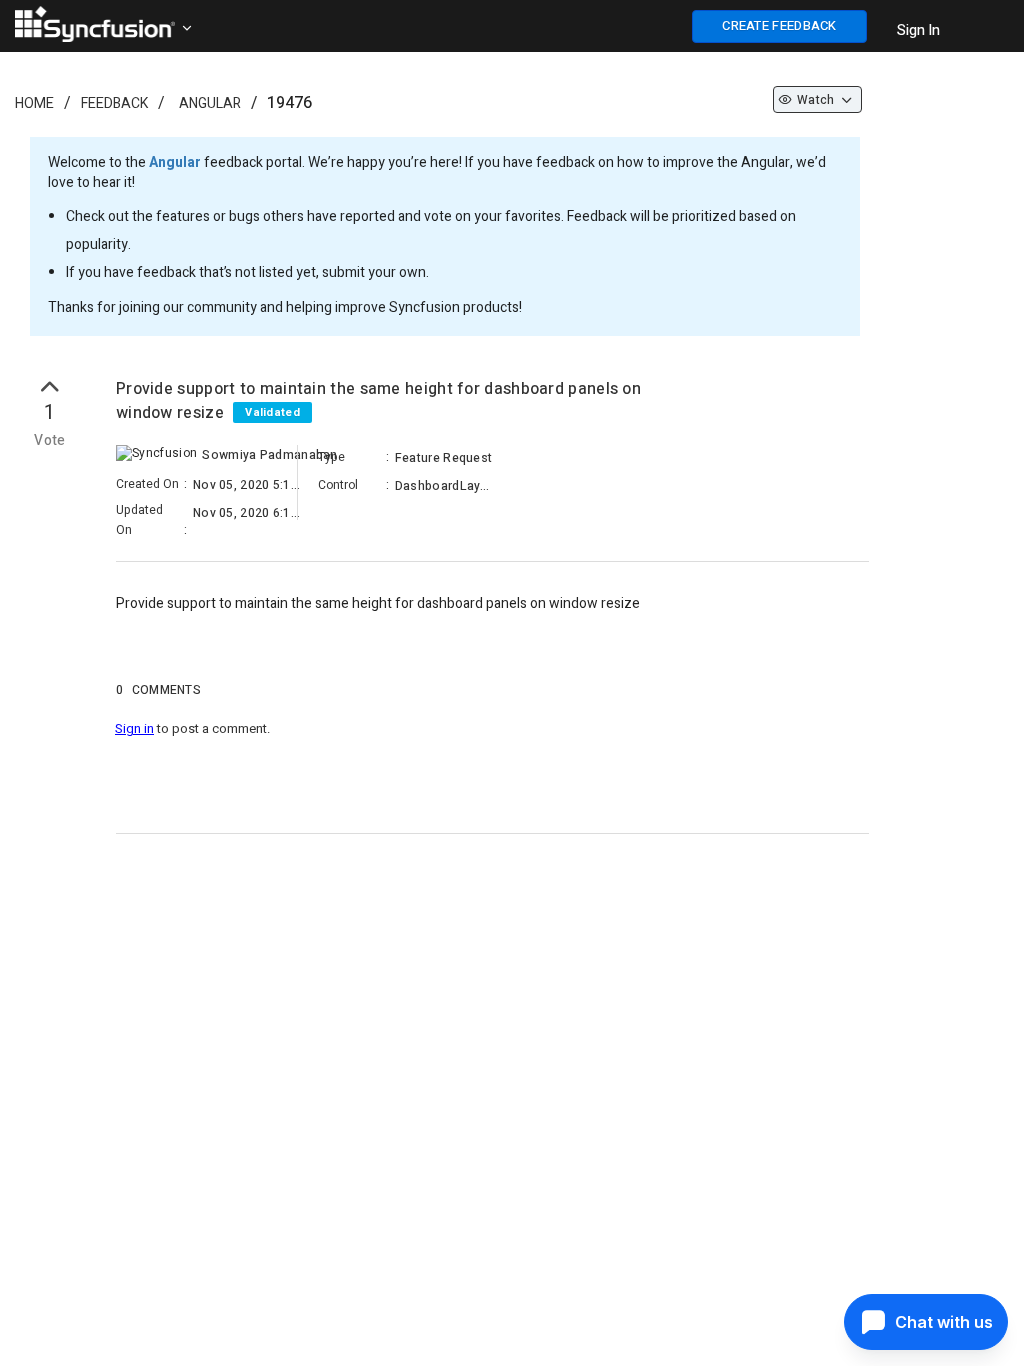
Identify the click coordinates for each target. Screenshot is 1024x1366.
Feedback (114, 103)
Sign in (134, 728)
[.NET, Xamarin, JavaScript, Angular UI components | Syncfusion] (95, 24)
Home (34, 103)
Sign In (918, 30)
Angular (210, 103)
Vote (50, 441)
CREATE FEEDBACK (779, 25)
